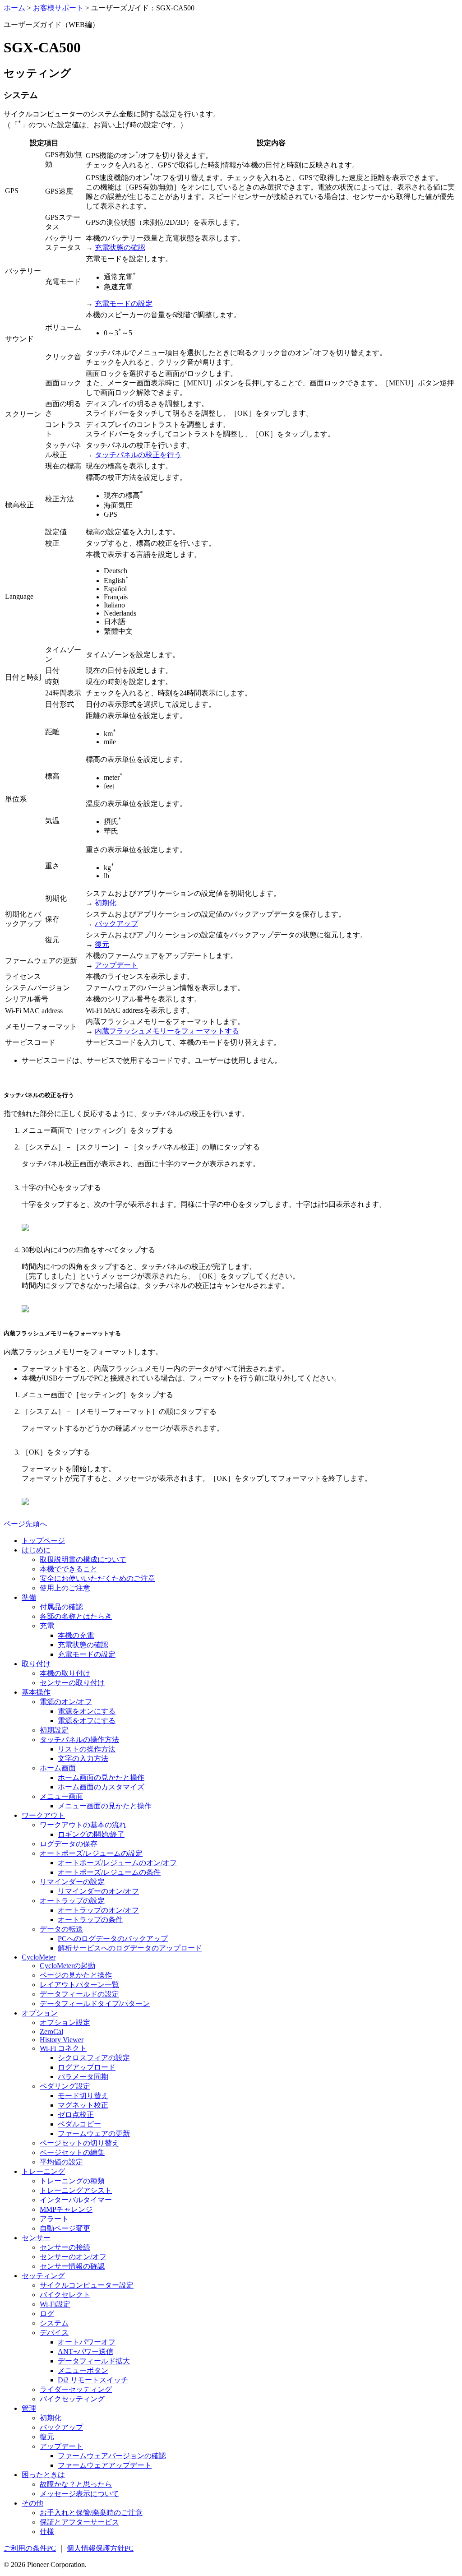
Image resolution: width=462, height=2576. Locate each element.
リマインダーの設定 (72, 1882)
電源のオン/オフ (66, 1702)
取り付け (36, 1664)
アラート (54, 2219)
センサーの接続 (65, 2247)
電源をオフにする (87, 1721)
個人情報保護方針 (100, 2548)
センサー (36, 2238)
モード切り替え (83, 2096)
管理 (29, 2408)
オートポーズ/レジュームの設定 (91, 1853)
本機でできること (69, 1569)
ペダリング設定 (65, 2086)
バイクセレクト (65, 2295)
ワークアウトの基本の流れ (83, 1825)
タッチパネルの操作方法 (79, 1740)
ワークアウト (43, 1815)
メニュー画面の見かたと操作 (105, 1806)
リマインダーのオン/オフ (98, 1891)
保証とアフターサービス (79, 2522)
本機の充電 (76, 1635)
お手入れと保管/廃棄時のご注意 (91, 2513)
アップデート (116, 965)
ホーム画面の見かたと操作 (101, 1777)
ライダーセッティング (76, 2389)
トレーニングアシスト (76, 2190)
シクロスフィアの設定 (94, 2058)
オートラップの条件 (90, 1920)
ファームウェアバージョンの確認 (112, 2456)
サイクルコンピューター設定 (87, 2285)
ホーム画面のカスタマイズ (101, 1787)
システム (54, 2323)
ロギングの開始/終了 (91, 1834)
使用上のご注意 (65, 1588)
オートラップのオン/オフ (98, 1910)
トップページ (43, 1541)
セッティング (43, 2276)
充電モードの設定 (124, 303)
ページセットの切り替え (79, 2143)
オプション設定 (65, 2022)
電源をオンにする (87, 1711)
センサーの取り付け (72, 1683)
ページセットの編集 (72, 2152)
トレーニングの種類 (72, 2181)
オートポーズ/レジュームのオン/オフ (117, 1863)
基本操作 (36, 1692)
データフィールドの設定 (79, 1994)
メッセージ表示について (79, 2494)
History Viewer (62, 2040)
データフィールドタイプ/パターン (95, 2004)
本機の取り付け (65, 1673)
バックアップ (116, 924)
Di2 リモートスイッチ (93, 2380)
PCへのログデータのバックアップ (113, 1939)
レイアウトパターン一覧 (79, 1985)
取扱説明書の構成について (83, 1559)
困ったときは (43, 2475)
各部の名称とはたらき (76, 1616)
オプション (40, 2013)
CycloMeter (39, 1957)
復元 (102, 944)
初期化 (106, 903)
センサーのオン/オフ (73, 2257)
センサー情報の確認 (72, 2266)
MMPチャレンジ (66, 2209)
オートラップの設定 (72, 1901)
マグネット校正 (83, 2105)
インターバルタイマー (76, 2200)
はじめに (36, 1550)
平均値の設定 (61, 2162)
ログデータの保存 (69, 1844)
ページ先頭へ (25, 1524)
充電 (47, 1626)
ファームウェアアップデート (105, 2465)
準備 (29, 1597)
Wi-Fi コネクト (63, 2048)
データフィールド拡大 (94, 2361)
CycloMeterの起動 (67, 1966)
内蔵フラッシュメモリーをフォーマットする (167, 1031)
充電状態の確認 (120, 248)
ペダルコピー (79, 2124)
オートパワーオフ (87, 2342)
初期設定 (54, 1730)
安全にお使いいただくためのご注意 (97, 1578)
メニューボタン (83, 2370)
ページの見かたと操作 (76, 1975)
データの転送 (61, 1929)
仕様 (47, 2532)
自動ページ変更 (65, 2228)
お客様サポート (58, 8)
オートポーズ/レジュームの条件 (109, 1872)
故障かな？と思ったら (76, 2484)
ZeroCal (51, 2032)
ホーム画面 (58, 1768)
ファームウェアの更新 (94, 2134)
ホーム (14, 8)
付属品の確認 (61, 1607)
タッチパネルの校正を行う (138, 455)
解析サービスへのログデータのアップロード (130, 1948)
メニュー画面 (61, 1796)
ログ (47, 2314)
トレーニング (43, 2171)
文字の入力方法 (83, 1758)
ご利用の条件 (30, 2548)
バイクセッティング (72, 2399)
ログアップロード (87, 2067)
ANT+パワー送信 (85, 2351)
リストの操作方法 (87, 1749)
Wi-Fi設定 (55, 2304)
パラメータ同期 (83, 2077)
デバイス (54, 2333)
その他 (32, 2503)
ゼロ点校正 (76, 2115)
